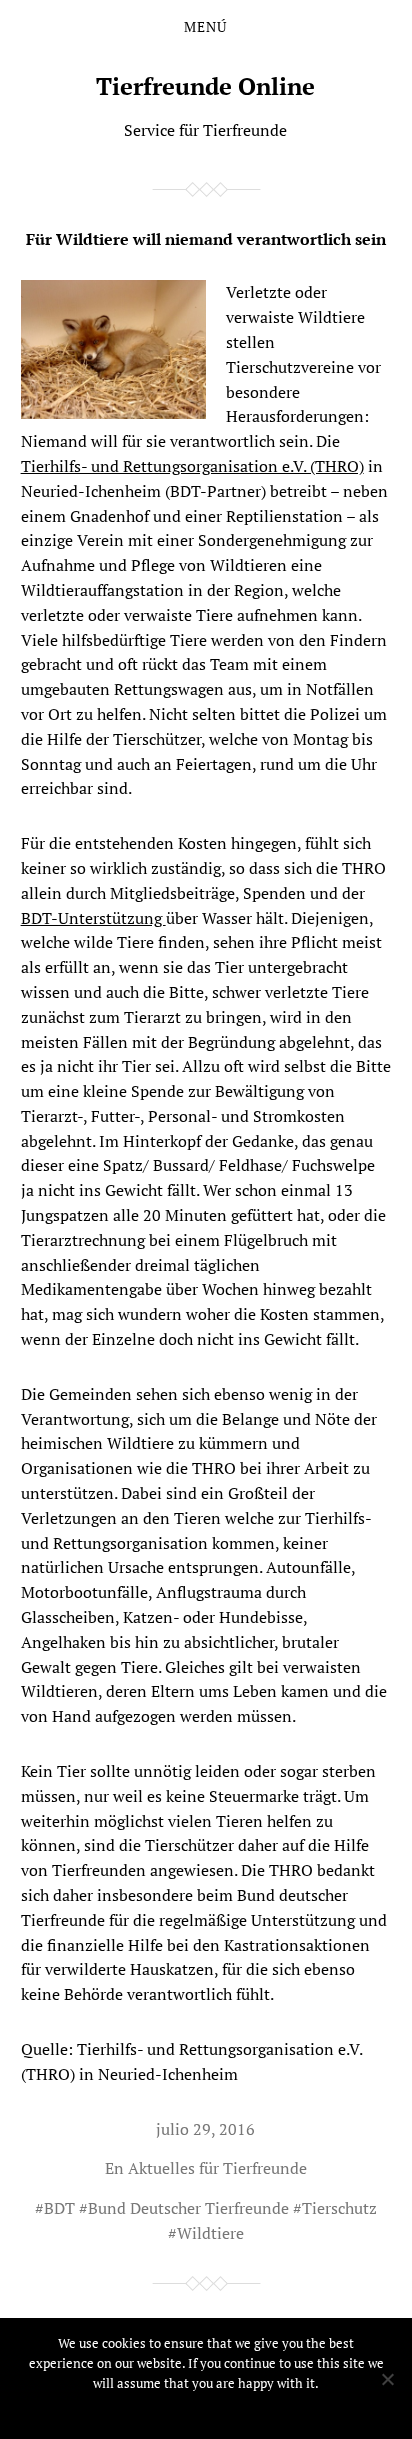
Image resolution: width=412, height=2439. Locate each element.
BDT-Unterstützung (93, 918)
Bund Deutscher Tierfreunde (188, 2208)
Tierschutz (339, 2208)
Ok (206, 2409)
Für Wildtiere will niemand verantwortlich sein (206, 239)
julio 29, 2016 (205, 2129)
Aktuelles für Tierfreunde (217, 2168)
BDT (59, 2208)
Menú (205, 27)
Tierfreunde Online (205, 86)
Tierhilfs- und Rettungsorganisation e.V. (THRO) (192, 466)
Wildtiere (210, 2233)
